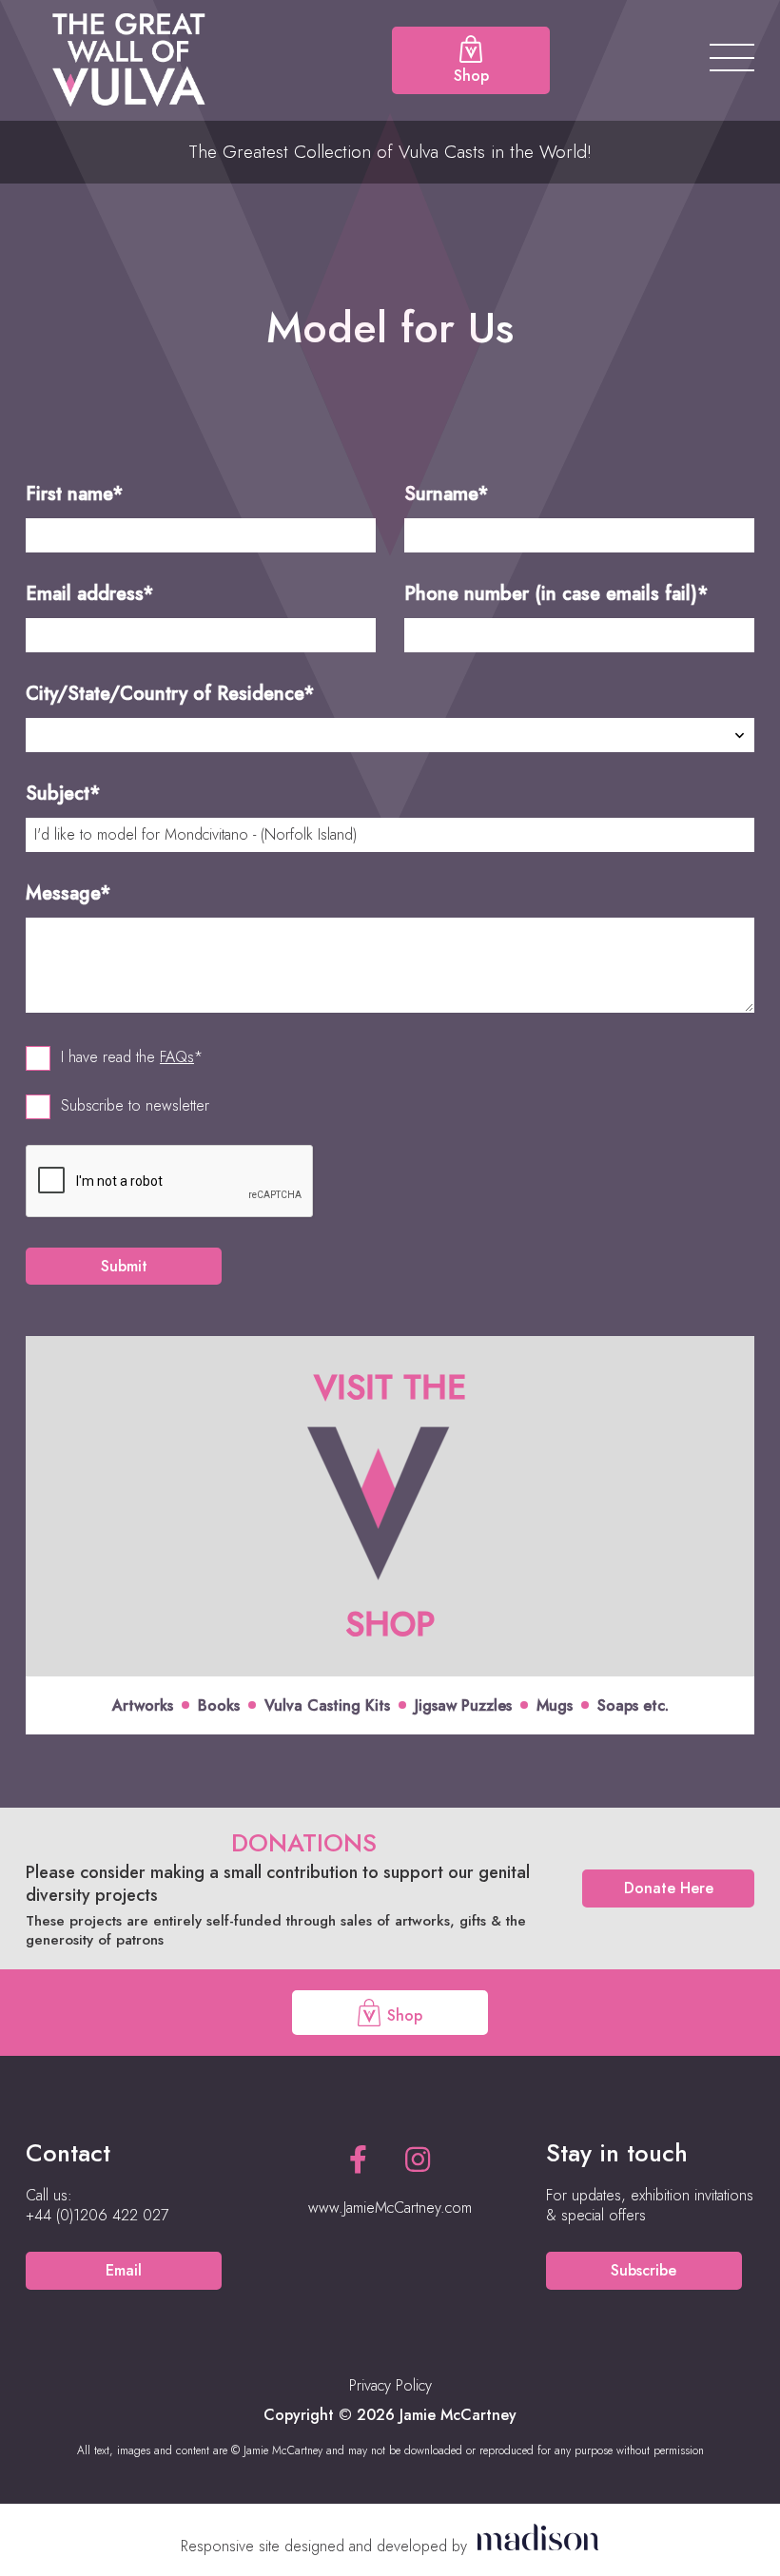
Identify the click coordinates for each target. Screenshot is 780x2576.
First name (75, 494)
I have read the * (132, 1057)
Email (124, 2270)
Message (68, 893)
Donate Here (669, 1888)
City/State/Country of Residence (170, 694)
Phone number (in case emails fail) (556, 594)
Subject (63, 794)
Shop (402, 2014)
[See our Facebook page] (358, 2160)
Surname (447, 494)
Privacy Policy (390, 2385)
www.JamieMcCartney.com (390, 2208)
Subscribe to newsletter (135, 1106)
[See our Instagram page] (418, 2160)
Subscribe (643, 2270)
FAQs (177, 1057)
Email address (90, 594)
